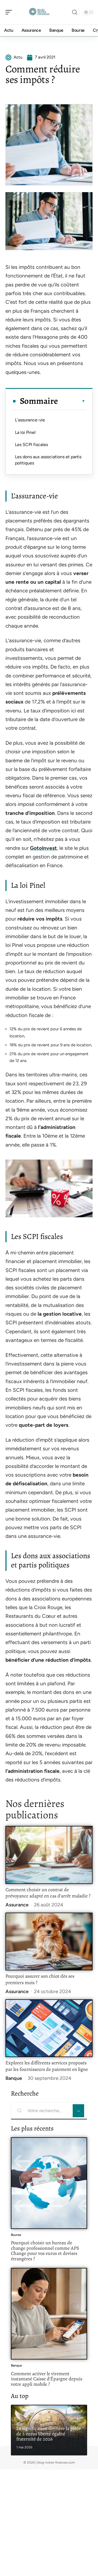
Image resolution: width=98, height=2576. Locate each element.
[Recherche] (75, 12)
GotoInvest (43, 848)
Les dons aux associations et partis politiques (48, 460)
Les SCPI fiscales (31, 445)
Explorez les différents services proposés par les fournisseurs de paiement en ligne (47, 2066)
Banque (14, 2078)
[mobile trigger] (10, 12)
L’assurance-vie (30, 420)
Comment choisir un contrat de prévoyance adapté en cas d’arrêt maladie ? (48, 1893)
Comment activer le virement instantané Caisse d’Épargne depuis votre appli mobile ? (47, 2379)
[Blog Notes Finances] (39, 12)
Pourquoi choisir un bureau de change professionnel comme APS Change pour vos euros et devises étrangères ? (45, 2251)
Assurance (17, 1905)
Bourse (16, 2235)
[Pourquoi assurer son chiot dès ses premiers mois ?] (49, 1941)
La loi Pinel (25, 432)
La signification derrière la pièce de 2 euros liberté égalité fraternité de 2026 (49, 2434)
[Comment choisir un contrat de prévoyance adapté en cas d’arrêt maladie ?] (49, 1855)
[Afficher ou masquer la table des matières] (72, 401)
